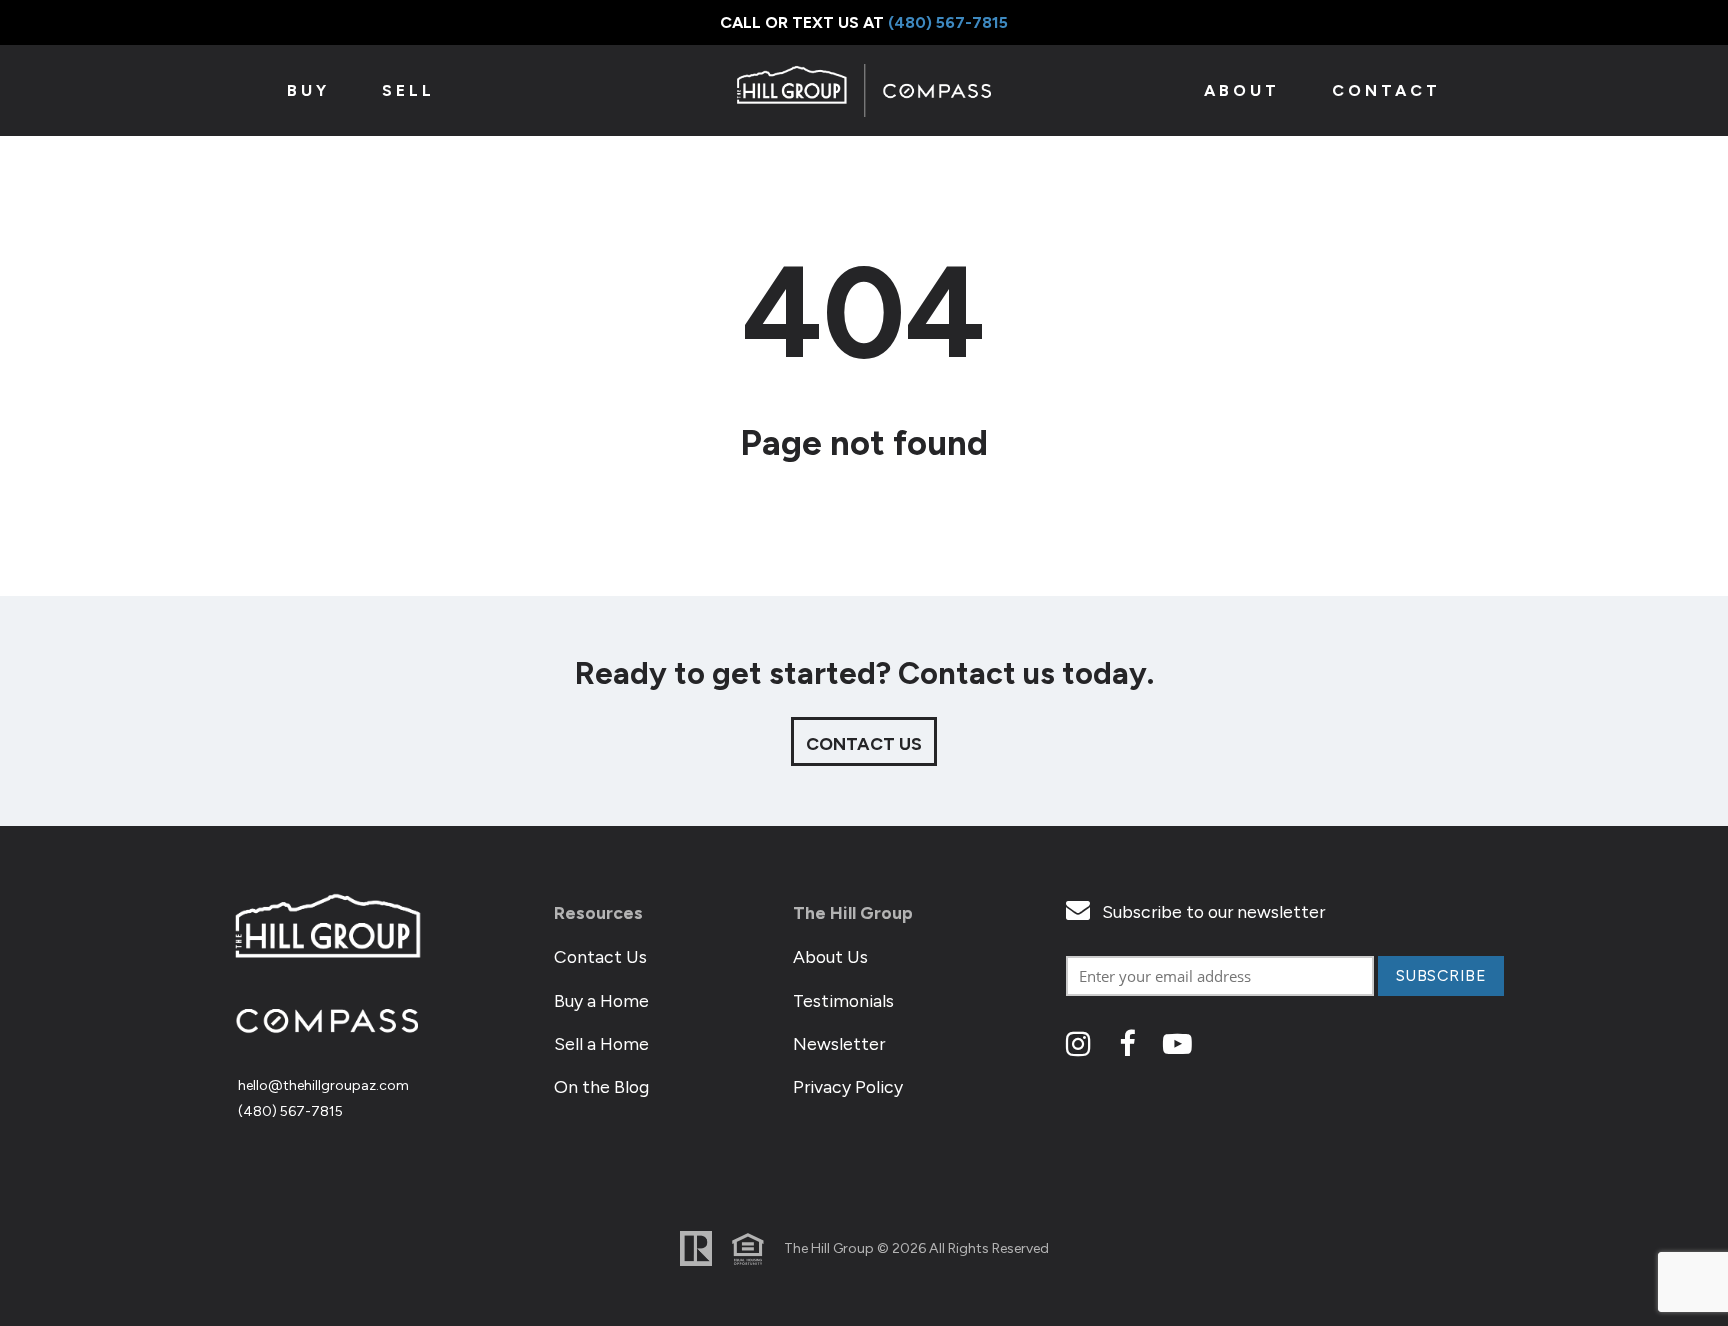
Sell (408, 90)
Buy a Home (601, 1000)
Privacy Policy (848, 1086)
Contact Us (600, 956)
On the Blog (601, 1086)
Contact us (864, 743)
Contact (1386, 90)
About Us (830, 956)
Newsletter (839, 1043)
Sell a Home (601, 1043)
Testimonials (843, 1000)
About (1242, 90)
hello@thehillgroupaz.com (323, 1085)
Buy (308, 90)
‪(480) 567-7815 (948, 22)
